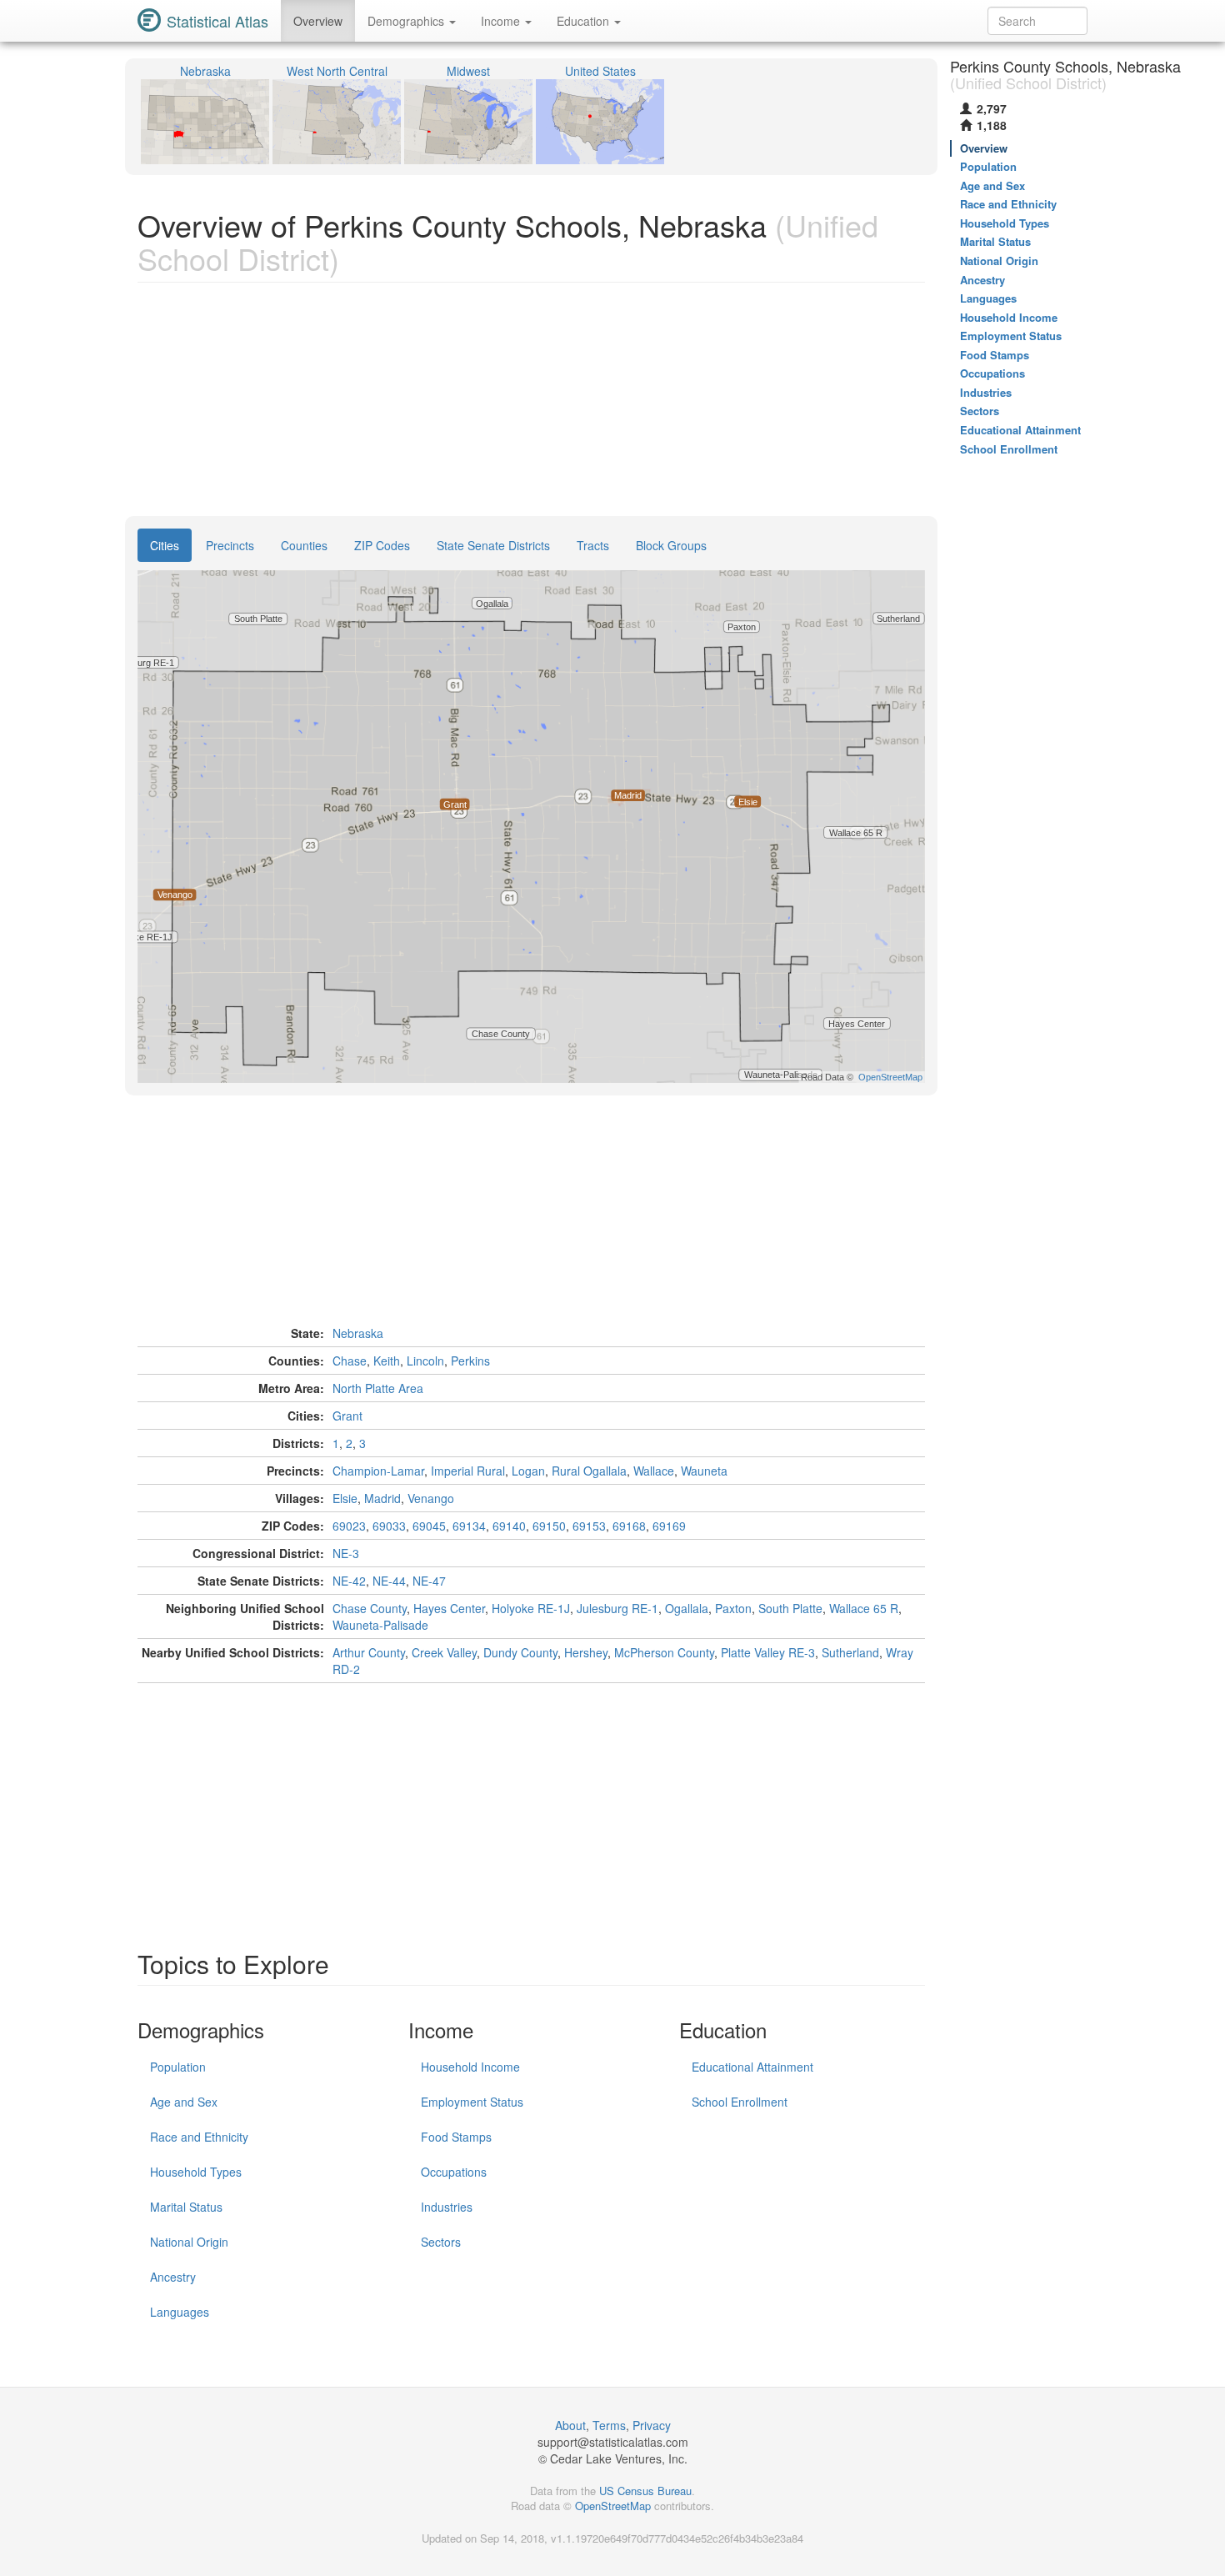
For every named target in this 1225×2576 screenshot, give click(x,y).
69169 (669, 1526)
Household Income (470, 2067)
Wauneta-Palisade (380, 1625)
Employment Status (472, 2102)
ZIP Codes (382, 545)
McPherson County (664, 1652)
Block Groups (671, 545)
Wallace (654, 1471)
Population (178, 2067)
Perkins (470, 1361)
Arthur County (369, 1652)
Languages (180, 2312)
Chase (350, 1361)
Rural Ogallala (589, 1471)
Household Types (196, 2172)
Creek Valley (444, 1652)
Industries (447, 2207)
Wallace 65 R (864, 1608)
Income (502, 21)
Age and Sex (184, 2102)
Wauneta (704, 1471)
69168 (629, 1526)
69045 (429, 1526)
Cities (165, 545)
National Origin (189, 2242)
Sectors (441, 2242)
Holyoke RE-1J (531, 1608)
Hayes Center (449, 1608)
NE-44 (389, 1581)
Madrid (382, 1498)
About (570, 2425)
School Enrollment (740, 2102)
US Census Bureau (645, 2491)
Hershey (586, 1652)
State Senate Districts (493, 545)
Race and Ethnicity (199, 2137)
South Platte (790, 1608)
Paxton (733, 1608)
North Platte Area (378, 1388)
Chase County (370, 1608)
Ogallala (687, 1608)
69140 (509, 1526)
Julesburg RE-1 (617, 1608)
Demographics (407, 21)
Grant (347, 1416)
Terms (609, 2425)
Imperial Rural (468, 1471)
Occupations (454, 2172)
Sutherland (850, 1652)
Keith (387, 1361)
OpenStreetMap (613, 2506)
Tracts (593, 545)
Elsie (345, 1498)
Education (585, 21)
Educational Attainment (752, 2067)
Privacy (652, 2425)
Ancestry (173, 2277)
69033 (389, 1526)
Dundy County (520, 1652)
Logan (528, 1471)
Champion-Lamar (378, 1471)
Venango (431, 1498)
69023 (349, 1526)
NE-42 (349, 1581)
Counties (304, 545)
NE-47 (429, 1581)
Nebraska (358, 1333)
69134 (469, 1526)
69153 (589, 1526)
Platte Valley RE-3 (768, 1652)
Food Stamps (456, 2137)
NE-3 (346, 1553)
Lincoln (425, 1361)
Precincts (230, 545)
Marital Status (186, 2207)
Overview (318, 21)
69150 (549, 1526)
